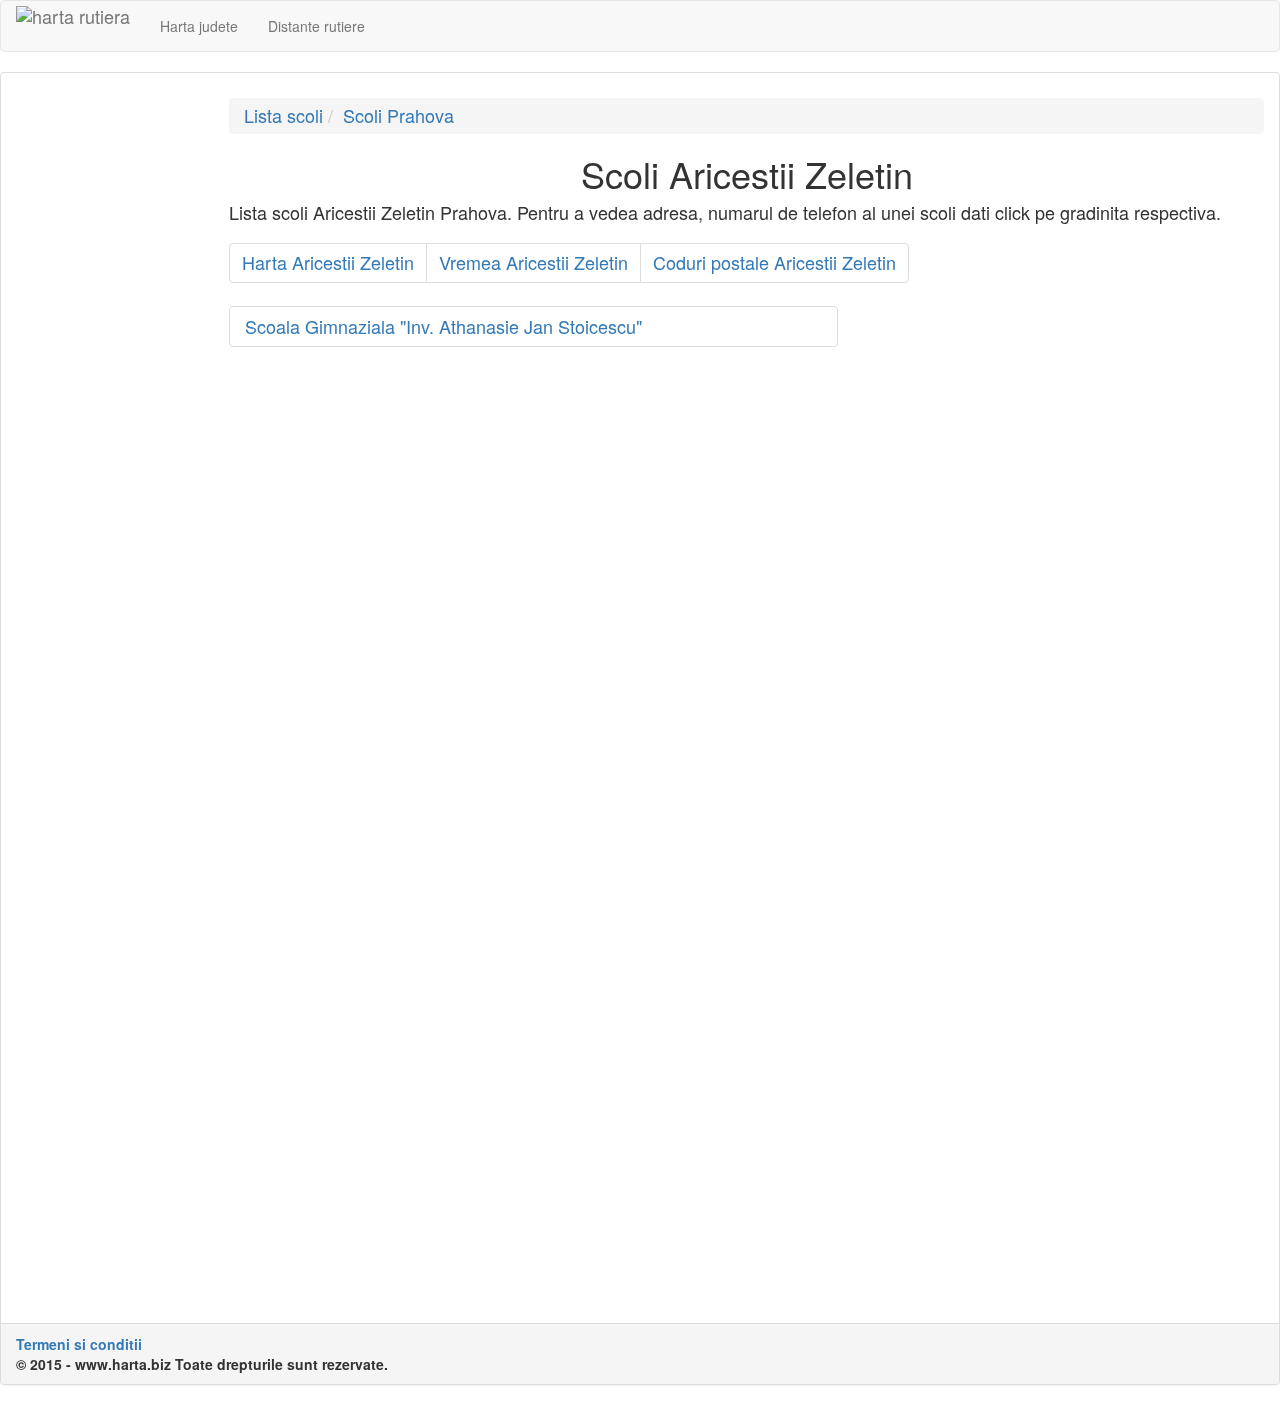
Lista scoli (283, 115)
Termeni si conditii (79, 1344)
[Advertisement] (107, 398)
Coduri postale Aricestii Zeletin (774, 262)
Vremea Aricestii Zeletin (533, 262)
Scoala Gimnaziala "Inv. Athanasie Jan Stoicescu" (443, 326)
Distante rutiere (316, 26)
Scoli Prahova (398, 115)
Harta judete (199, 26)
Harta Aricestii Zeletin (328, 262)
